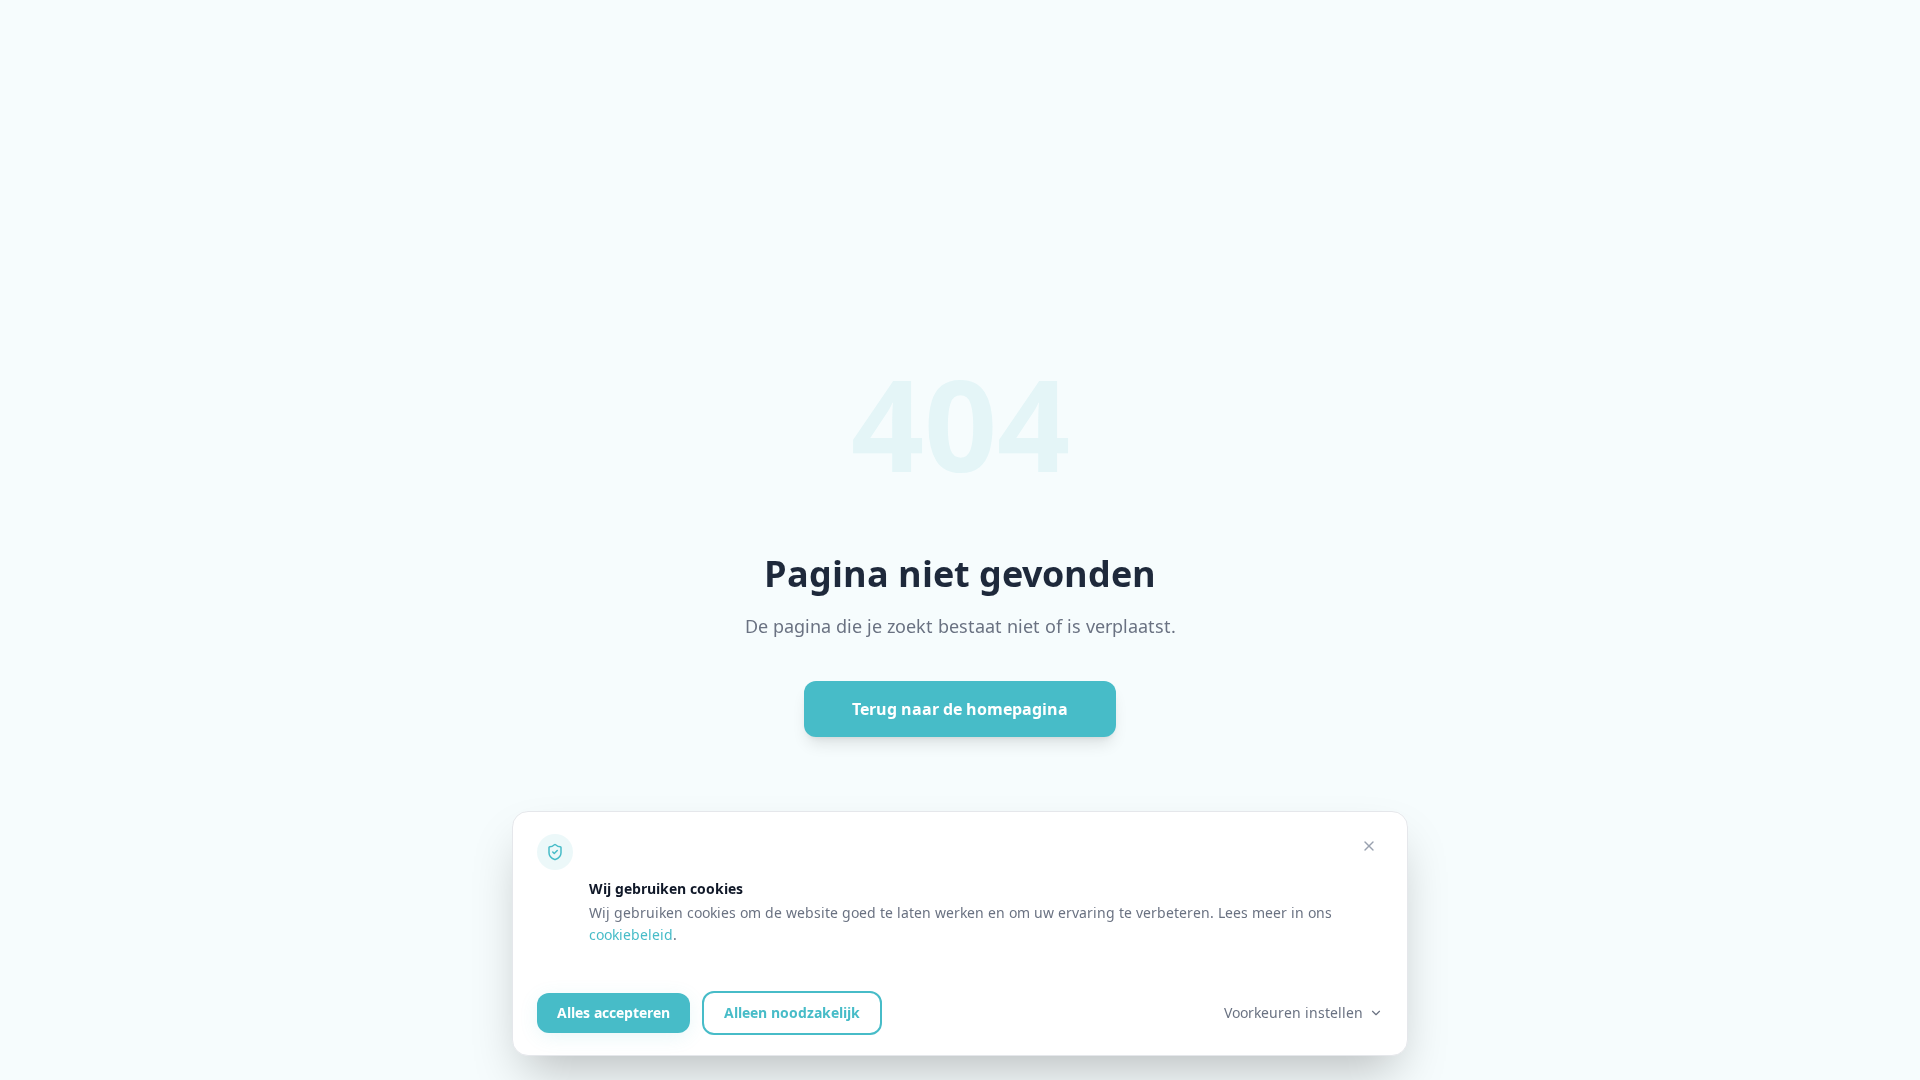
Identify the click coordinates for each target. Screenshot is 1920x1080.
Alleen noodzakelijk (792, 1012)
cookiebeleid (631, 934)
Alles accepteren (613, 1012)
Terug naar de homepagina (960, 709)
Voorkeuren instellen (1293, 1012)
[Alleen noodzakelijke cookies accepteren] (1369, 846)
